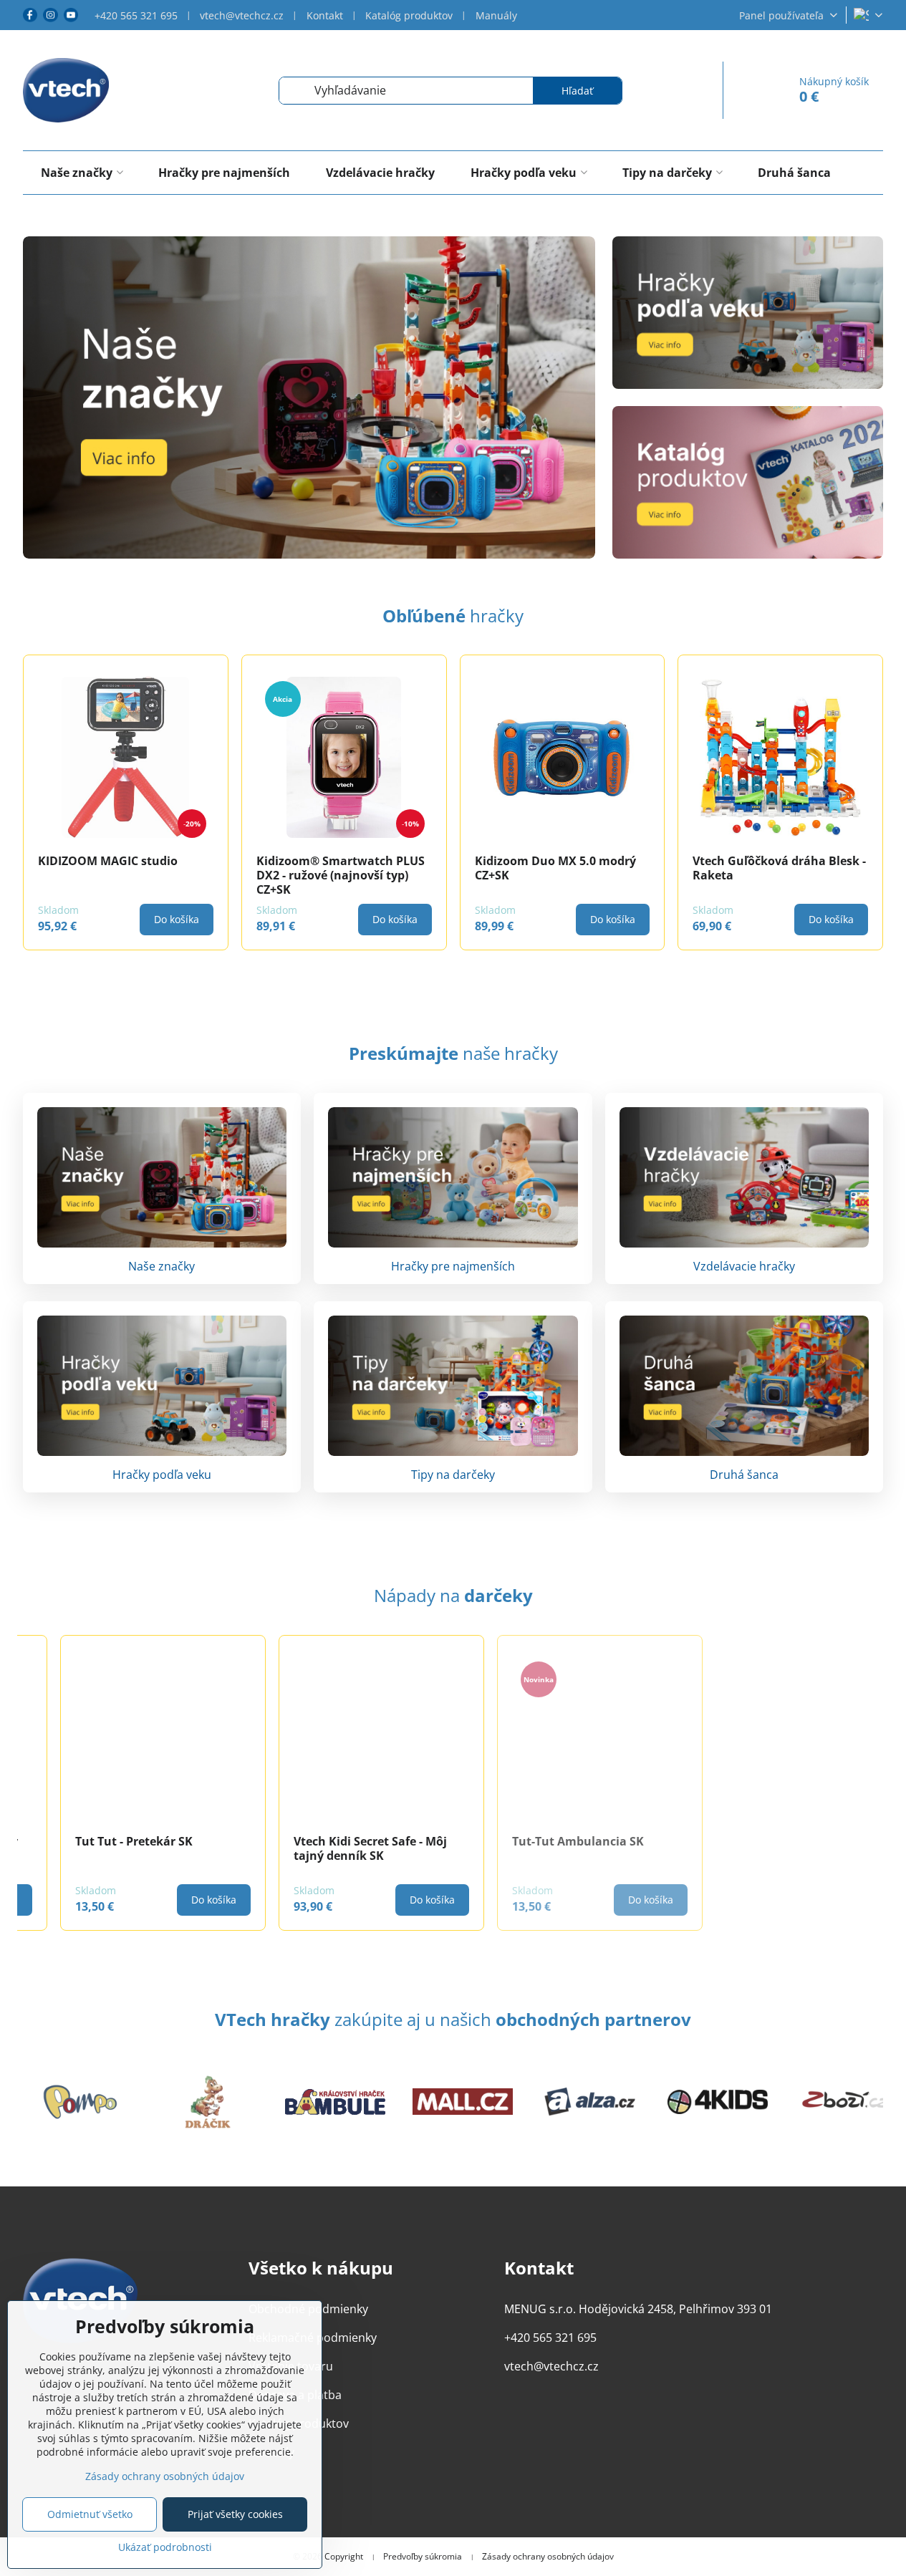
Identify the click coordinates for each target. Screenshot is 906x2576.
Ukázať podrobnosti (165, 2547)
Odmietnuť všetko (90, 2514)
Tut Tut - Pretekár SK (96, 1841)
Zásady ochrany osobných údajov (548, 2557)
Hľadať (577, 91)
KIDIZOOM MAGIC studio (108, 861)
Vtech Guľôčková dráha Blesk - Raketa (779, 868)
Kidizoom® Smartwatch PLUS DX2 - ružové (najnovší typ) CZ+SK (341, 875)
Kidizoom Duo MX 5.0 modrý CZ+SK (555, 868)
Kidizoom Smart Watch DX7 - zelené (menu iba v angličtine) (778, 1848)
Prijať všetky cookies (235, 2514)
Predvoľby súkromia (423, 2557)
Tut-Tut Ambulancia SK (540, 1841)
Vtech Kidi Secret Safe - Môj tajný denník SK (332, 1848)
